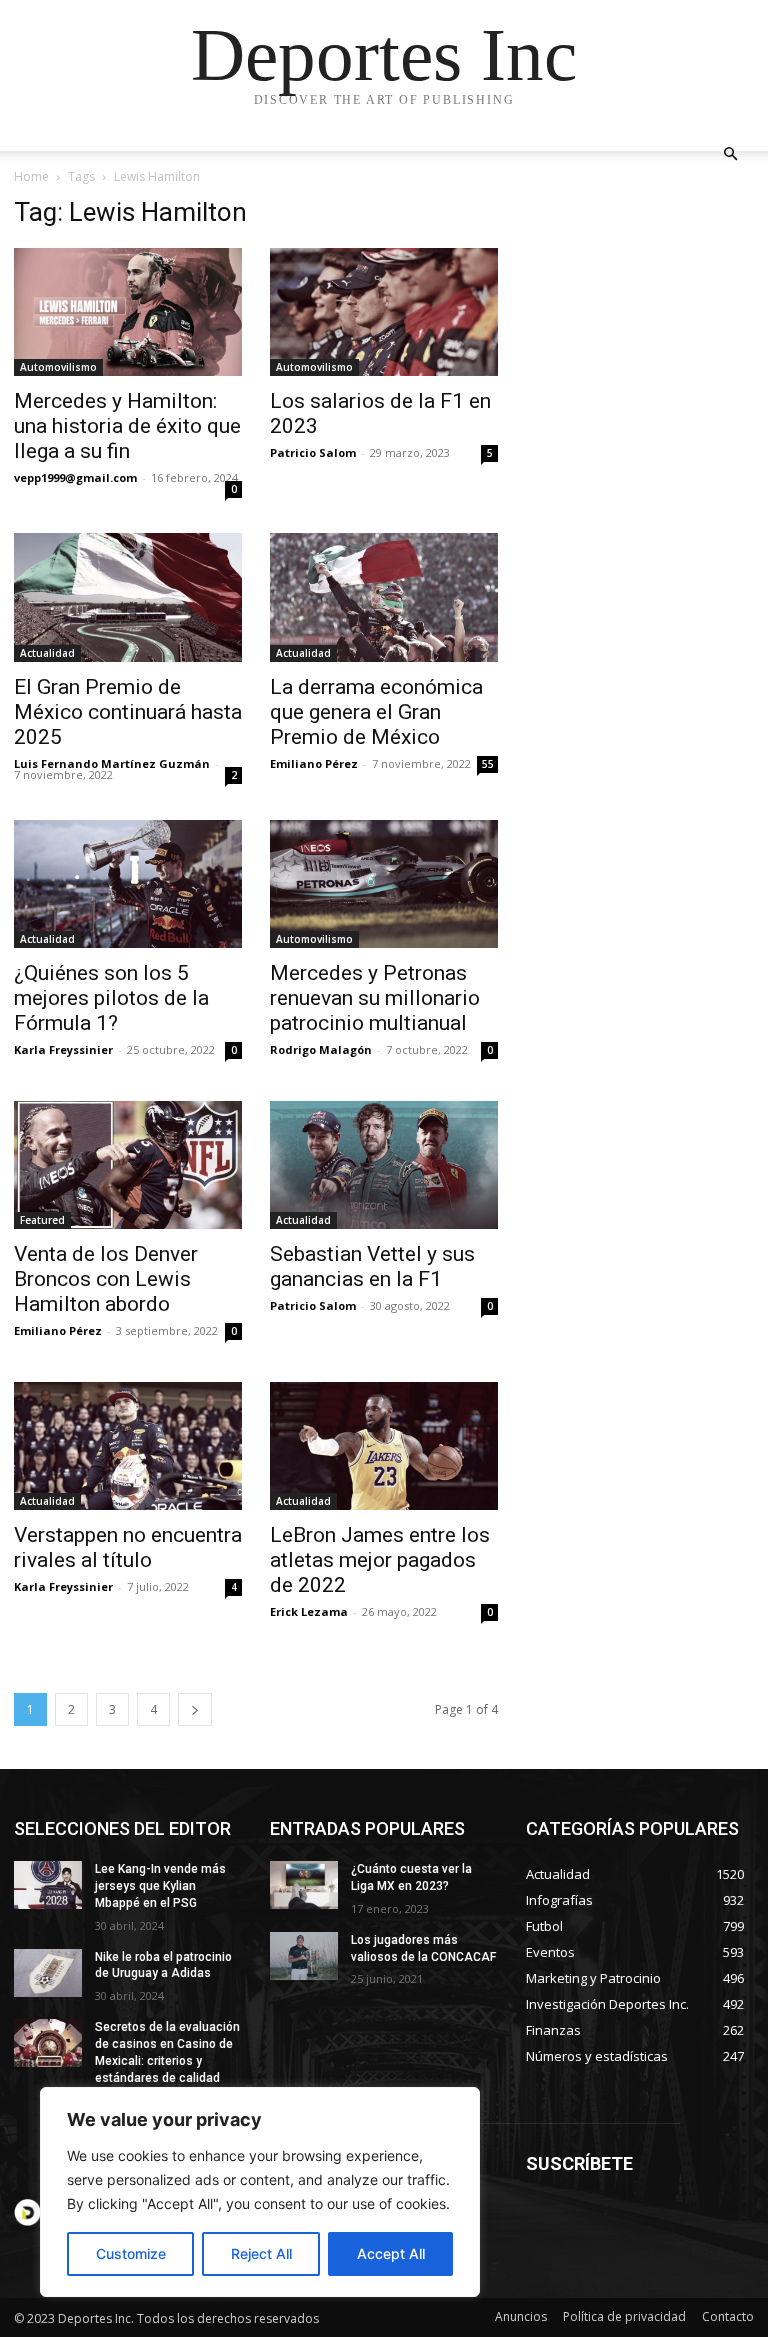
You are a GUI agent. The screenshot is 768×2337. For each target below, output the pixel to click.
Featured (42, 1220)
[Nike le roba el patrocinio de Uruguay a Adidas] (48, 1973)
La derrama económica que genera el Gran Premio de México (376, 712)
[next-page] (195, 1709)
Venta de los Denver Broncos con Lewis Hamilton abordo (106, 1279)
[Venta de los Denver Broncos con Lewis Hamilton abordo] (128, 1165)
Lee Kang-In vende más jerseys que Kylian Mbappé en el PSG (160, 1886)
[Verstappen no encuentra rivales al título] (128, 1446)
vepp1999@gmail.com (75, 477)
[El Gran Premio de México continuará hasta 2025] (128, 597)
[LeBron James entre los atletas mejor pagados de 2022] (384, 1446)
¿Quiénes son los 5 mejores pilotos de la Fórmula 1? (111, 998)
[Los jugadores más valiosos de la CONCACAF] (304, 1956)
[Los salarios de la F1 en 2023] (384, 312)
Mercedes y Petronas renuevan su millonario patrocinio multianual (375, 998)
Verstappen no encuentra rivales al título (128, 1547)
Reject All (261, 2253)
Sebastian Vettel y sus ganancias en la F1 (372, 1266)
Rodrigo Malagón (321, 1049)
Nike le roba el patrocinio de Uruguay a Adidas (163, 1965)
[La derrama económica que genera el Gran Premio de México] (384, 597)
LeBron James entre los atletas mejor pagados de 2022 (380, 1560)
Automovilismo (58, 367)
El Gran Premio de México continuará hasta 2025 (128, 712)
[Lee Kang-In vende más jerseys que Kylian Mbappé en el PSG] (48, 1885)
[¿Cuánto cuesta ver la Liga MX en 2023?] (304, 1885)
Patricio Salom (313, 452)
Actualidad (47, 653)
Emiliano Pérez (314, 763)
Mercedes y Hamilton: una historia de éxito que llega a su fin (127, 426)
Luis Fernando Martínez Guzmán (112, 763)
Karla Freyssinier (63, 1049)
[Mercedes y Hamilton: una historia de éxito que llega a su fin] (128, 312)
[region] (260, 2192)
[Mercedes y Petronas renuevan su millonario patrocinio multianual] (384, 884)
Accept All (391, 2253)
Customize (131, 2253)
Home (31, 176)
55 (488, 764)
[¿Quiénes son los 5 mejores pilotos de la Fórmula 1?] (128, 884)
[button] (730, 154)
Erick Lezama (309, 1611)
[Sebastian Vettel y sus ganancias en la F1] (384, 1165)
